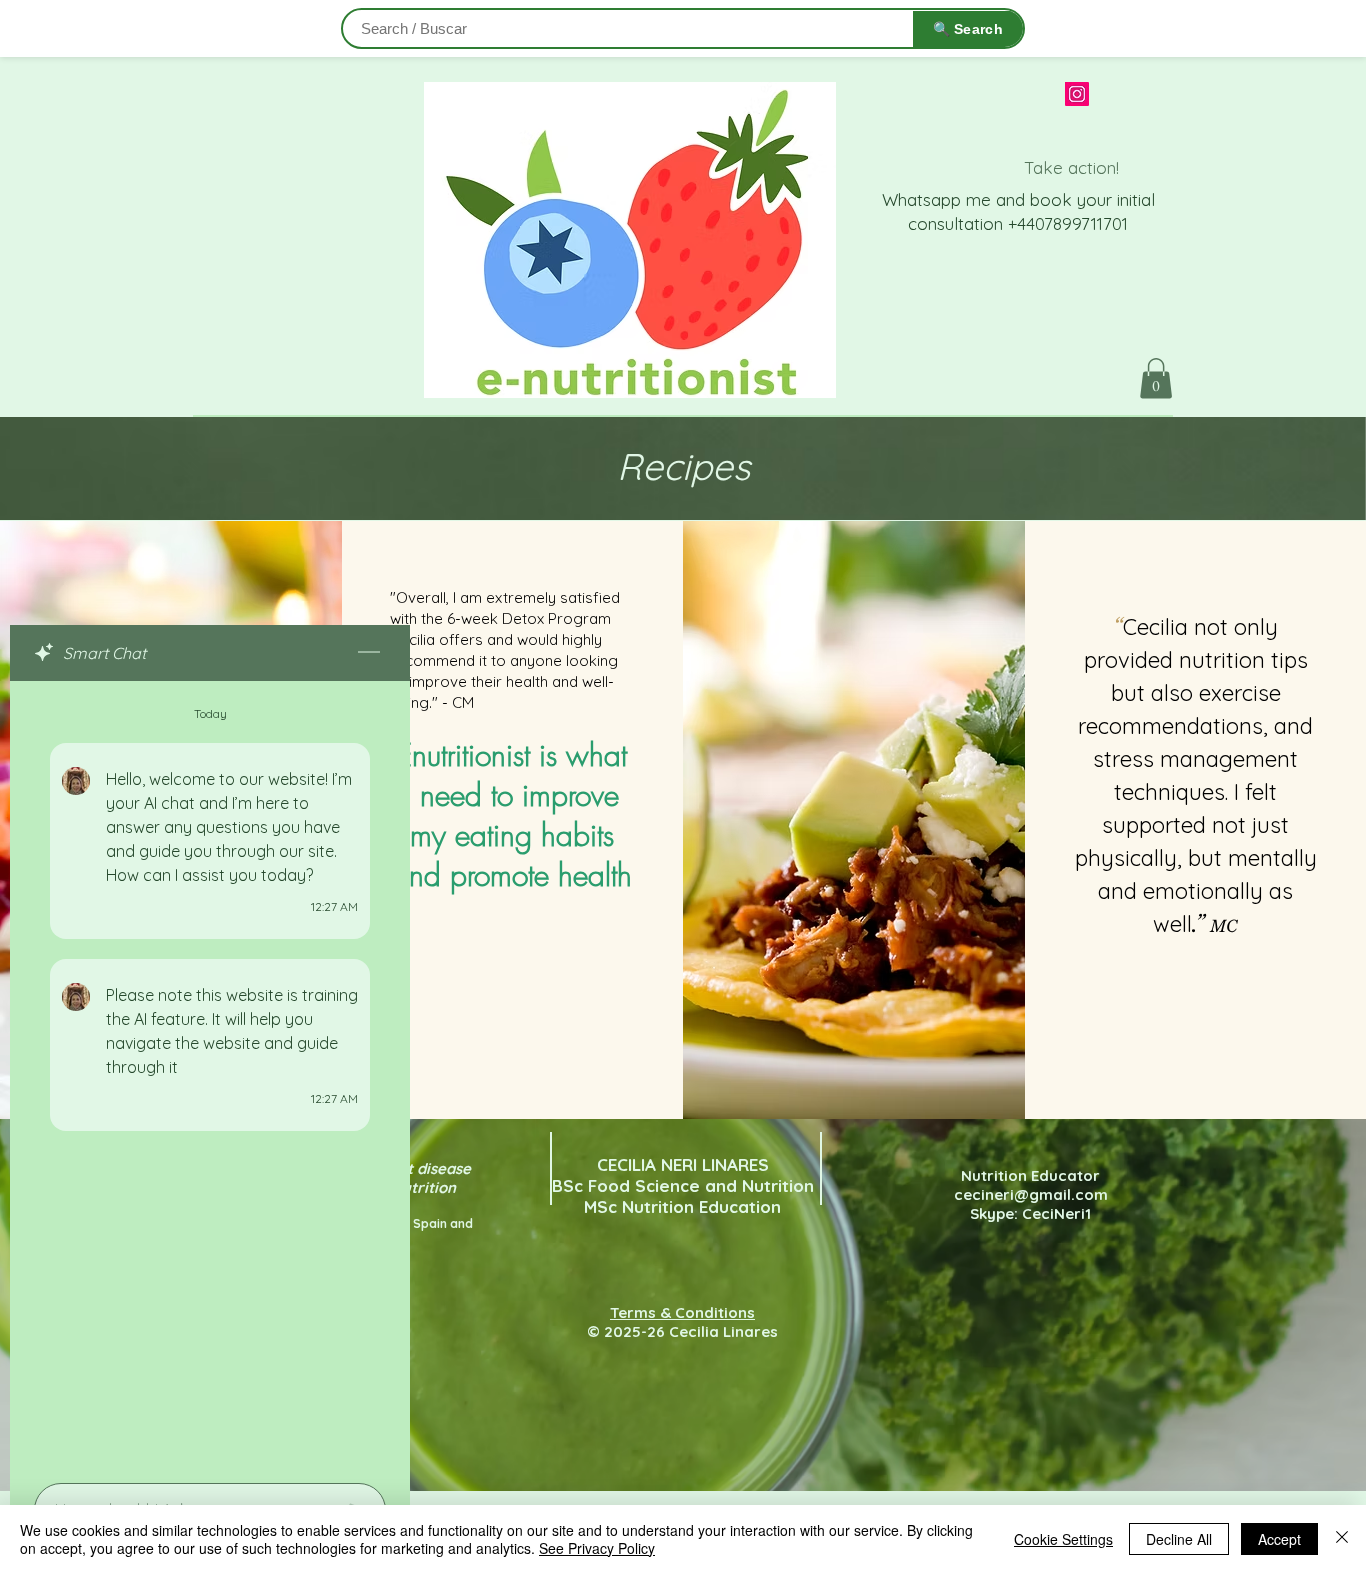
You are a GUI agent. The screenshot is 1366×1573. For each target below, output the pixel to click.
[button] (1156, 378)
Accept (1279, 1539)
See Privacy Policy (597, 1548)
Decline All (1179, 1539)
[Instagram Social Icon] (1077, 94)
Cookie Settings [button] (1063, 1539)
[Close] (1342, 1539)
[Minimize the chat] (369, 653)
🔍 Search (968, 29)
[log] (210, 1076)
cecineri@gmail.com (1031, 1194)
